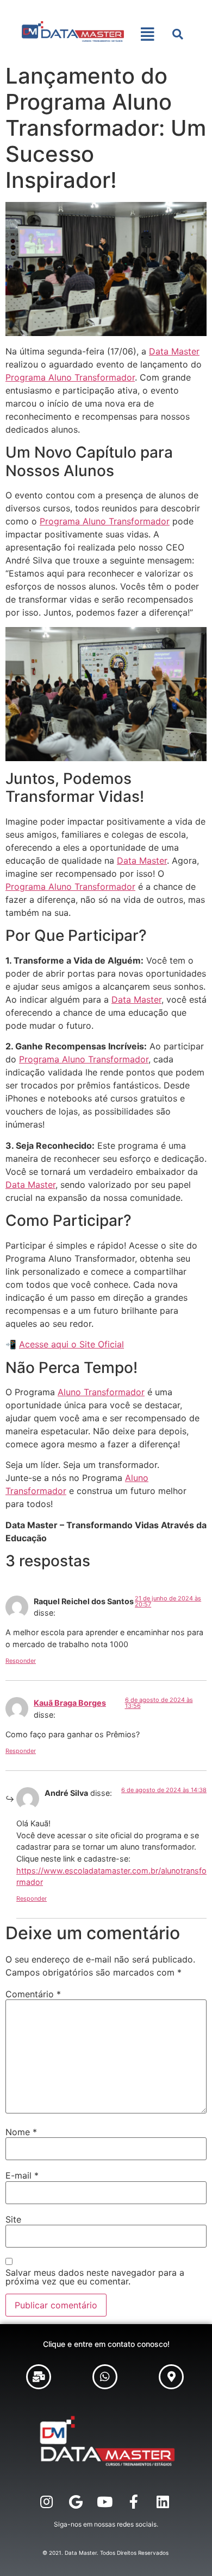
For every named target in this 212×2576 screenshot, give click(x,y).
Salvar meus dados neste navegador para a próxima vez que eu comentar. (95, 2277)
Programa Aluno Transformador (70, 377)
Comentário (33, 1994)
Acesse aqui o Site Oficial (71, 1344)
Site (13, 2219)
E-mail (22, 2175)
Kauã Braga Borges (70, 1703)
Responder (21, 1661)
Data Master (174, 351)
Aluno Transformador (101, 1392)
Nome (21, 2132)
